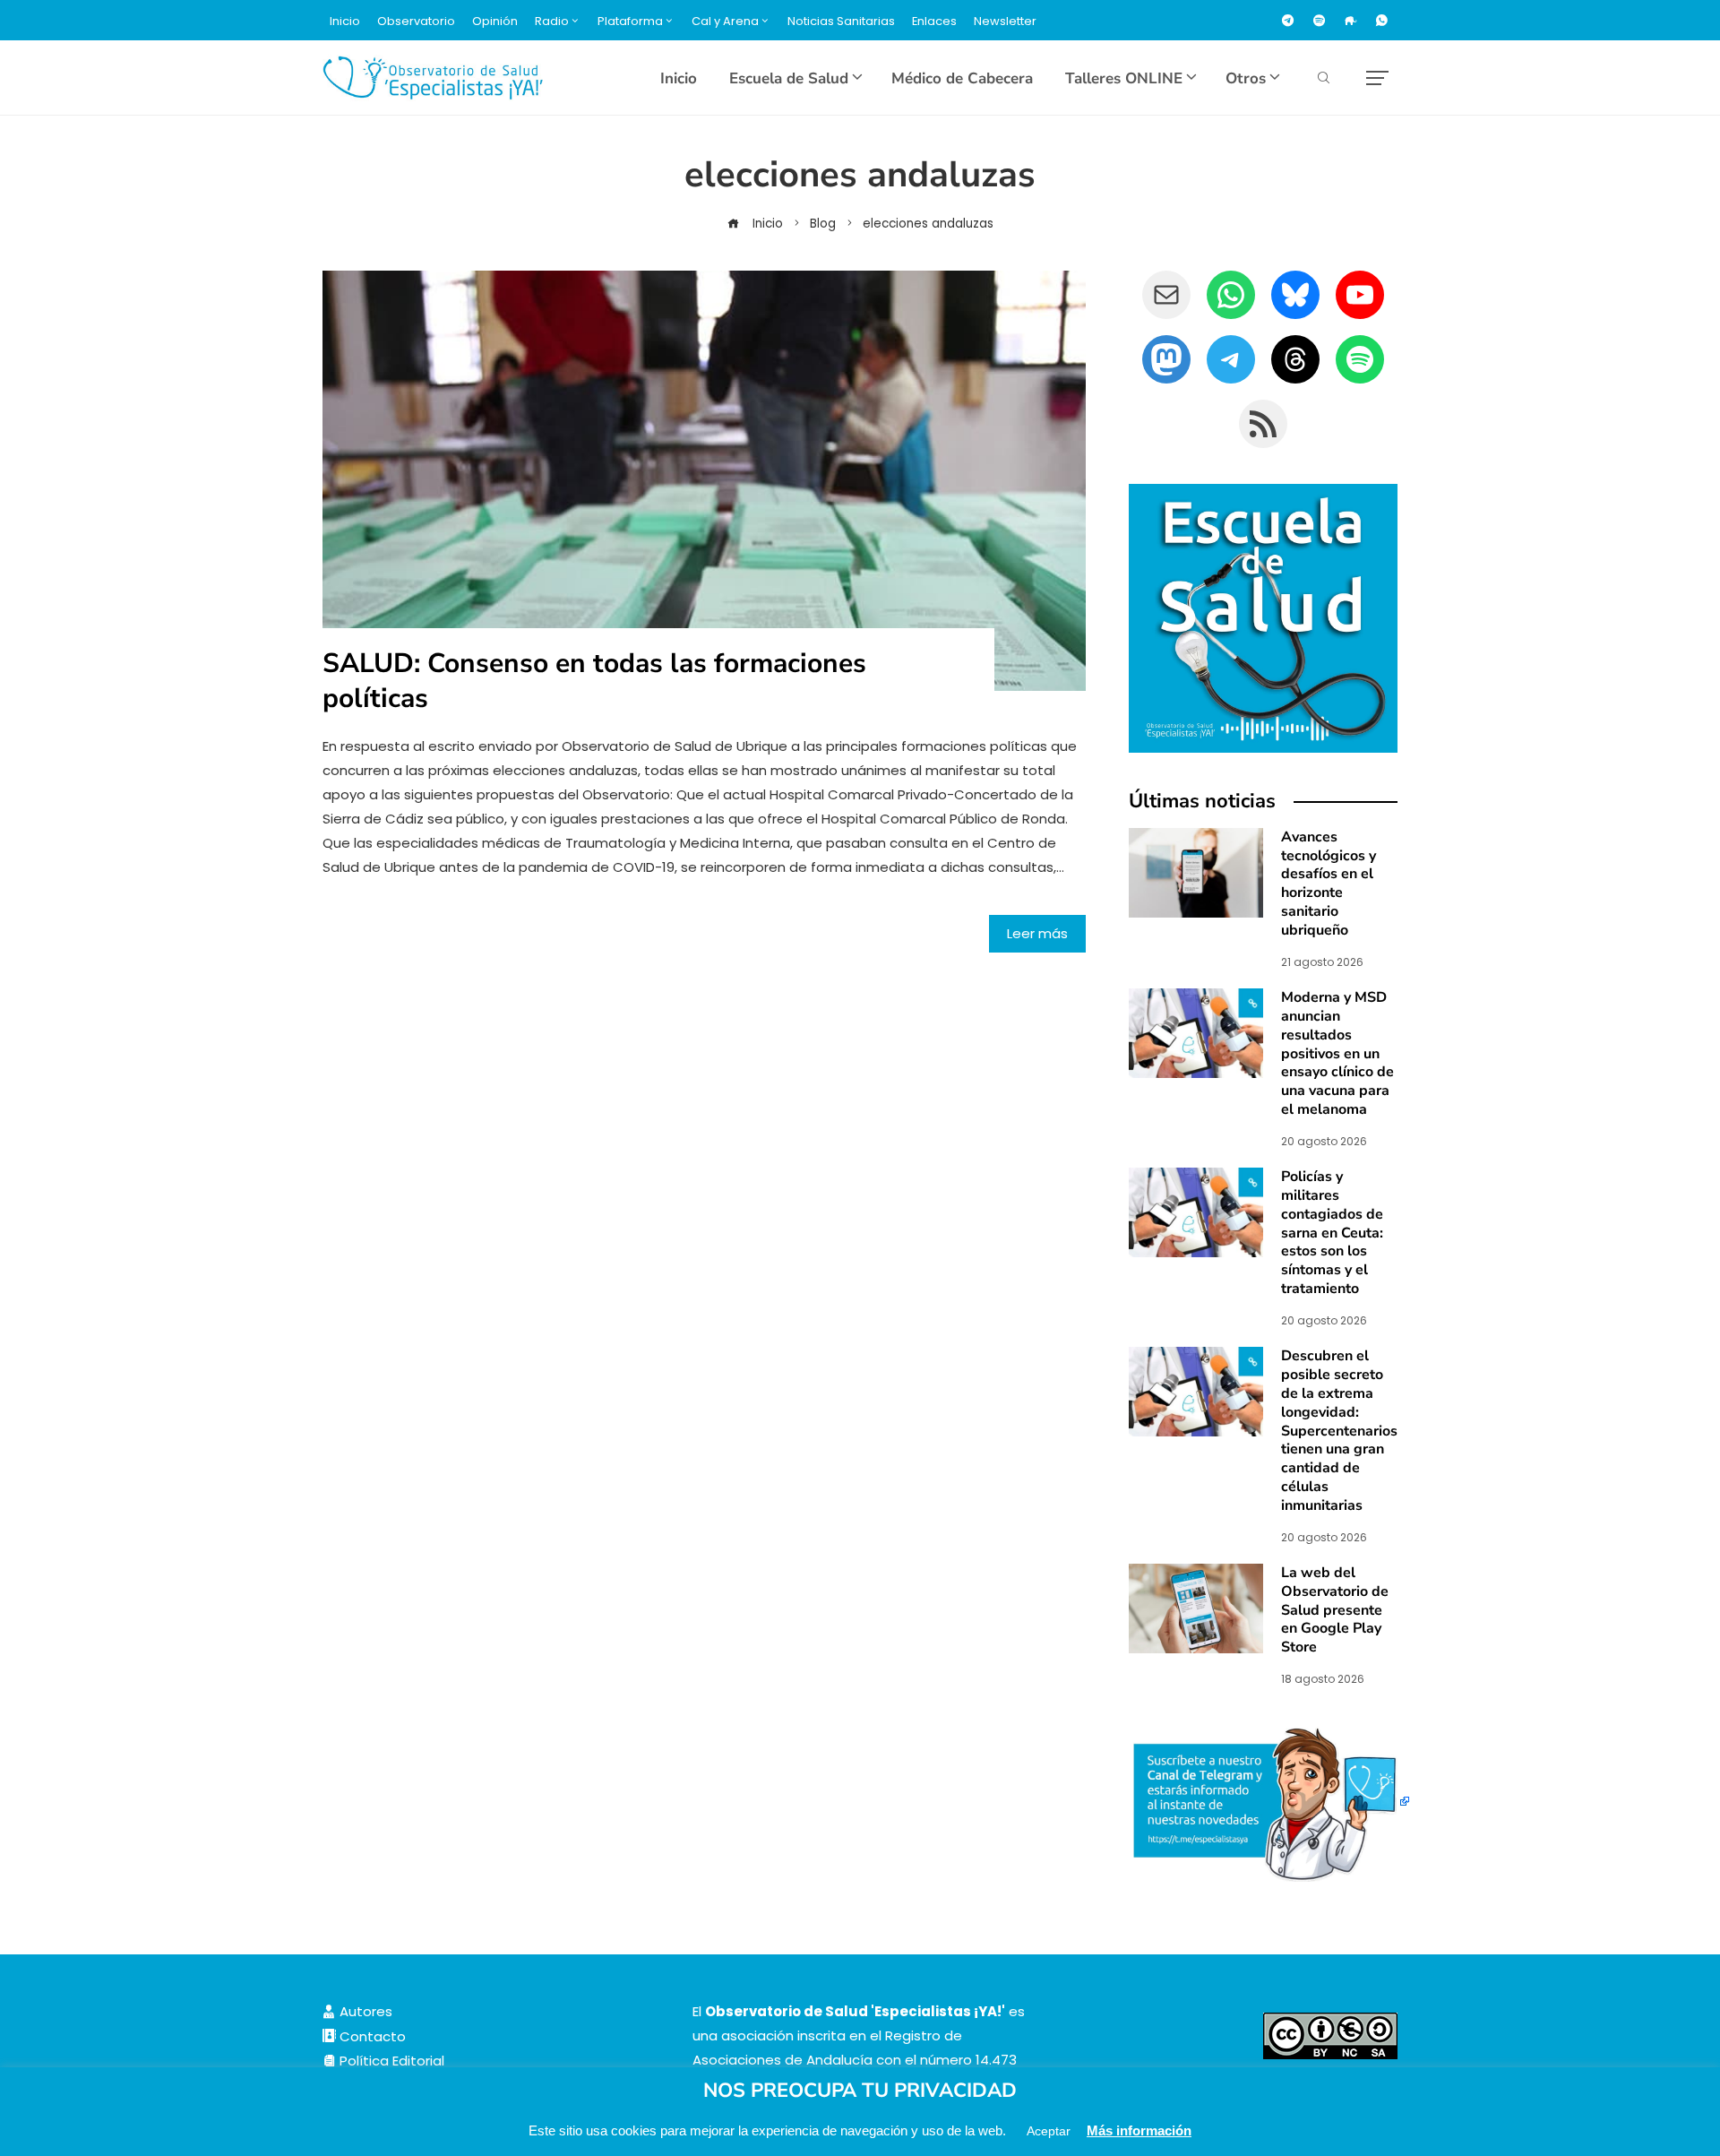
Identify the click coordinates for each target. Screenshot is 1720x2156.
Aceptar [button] (1049, 2131)
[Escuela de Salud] (1263, 618)
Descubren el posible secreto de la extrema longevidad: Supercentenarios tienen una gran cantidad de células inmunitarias (1339, 1430)
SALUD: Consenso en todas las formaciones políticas (594, 681)
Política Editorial (390, 2061)
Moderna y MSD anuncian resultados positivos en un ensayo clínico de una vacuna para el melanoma (1337, 1053)
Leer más (1037, 933)
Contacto (371, 2036)
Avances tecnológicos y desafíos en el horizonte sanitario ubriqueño (1329, 884)
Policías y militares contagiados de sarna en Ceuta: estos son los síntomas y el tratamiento (1332, 1233)
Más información (1139, 2130)
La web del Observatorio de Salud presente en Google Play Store (1335, 1610)
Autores (364, 2011)
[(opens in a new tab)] (1196, 1032)
